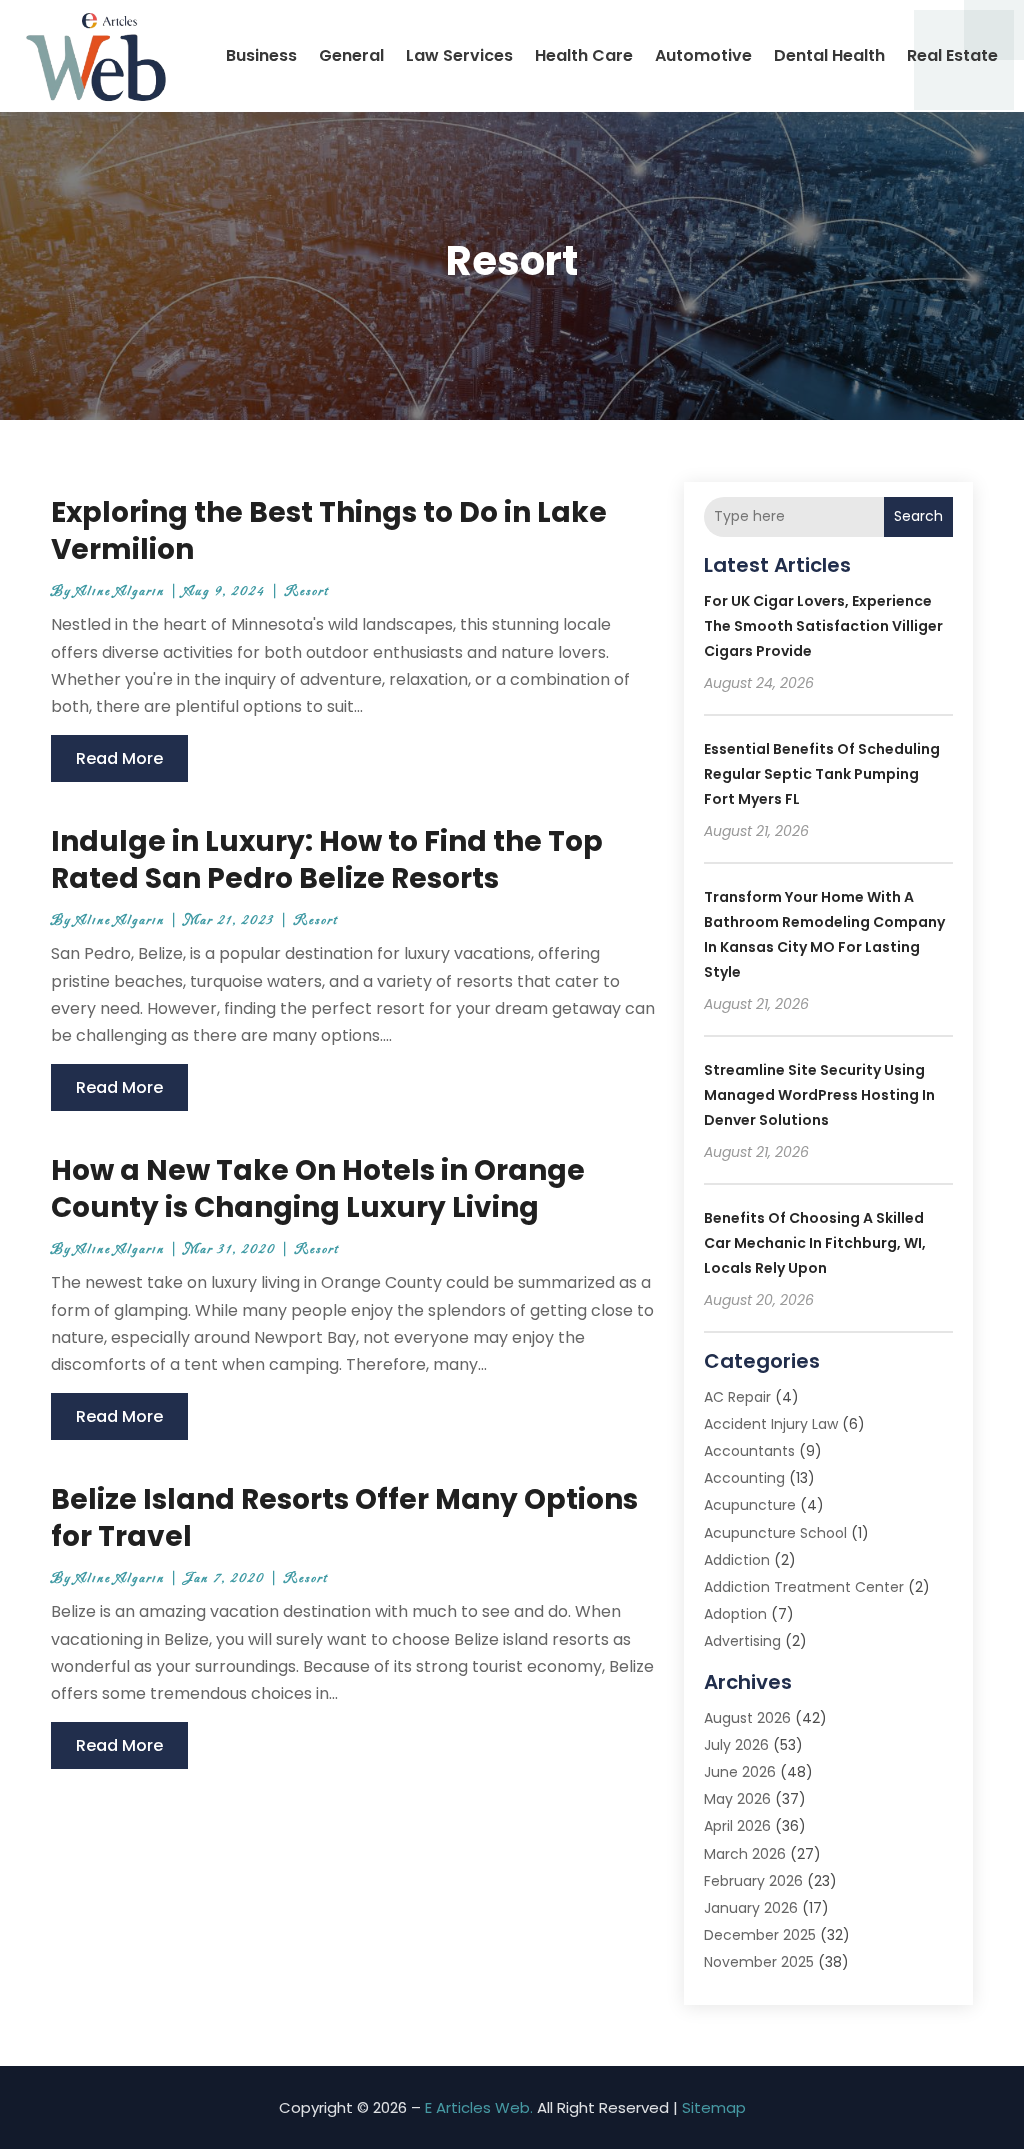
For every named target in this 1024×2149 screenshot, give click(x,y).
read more (119, 758)
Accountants (749, 1451)
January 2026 (751, 1908)
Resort (307, 591)
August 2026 (747, 1718)
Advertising (742, 1641)
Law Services (459, 55)
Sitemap (714, 2107)
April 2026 (737, 1826)
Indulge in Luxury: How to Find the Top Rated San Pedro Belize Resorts (327, 859)
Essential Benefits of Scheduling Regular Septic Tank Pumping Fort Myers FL (822, 774)
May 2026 (737, 1799)
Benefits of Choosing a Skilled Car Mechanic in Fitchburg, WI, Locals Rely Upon (815, 1243)
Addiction (737, 1560)
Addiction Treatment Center (804, 1587)
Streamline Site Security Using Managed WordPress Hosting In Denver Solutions (819, 1095)
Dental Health (829, 55)
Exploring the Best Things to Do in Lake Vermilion (329, 530)
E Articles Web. (479, 2107)
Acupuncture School (775, 1533)
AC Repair (737, 1397)
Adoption (735, 1614)
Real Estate (952, 55)
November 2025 (759, 1962)
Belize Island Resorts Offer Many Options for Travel (344, 1517)
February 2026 (753, 1881)
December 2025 (760, 1935)
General (351, 55)
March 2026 (745, 1854)
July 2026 (736, 1745)
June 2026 (740, 1772)
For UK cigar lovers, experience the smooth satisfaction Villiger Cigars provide (823, 626)
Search (918, 516)
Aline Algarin (120, 591)
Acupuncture (750, 1505)
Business (261, 55)
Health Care (584, 55)
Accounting (744, 1478)
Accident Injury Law (771, 1424)
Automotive (703, 55)
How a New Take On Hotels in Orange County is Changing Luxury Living (318, 1188)
